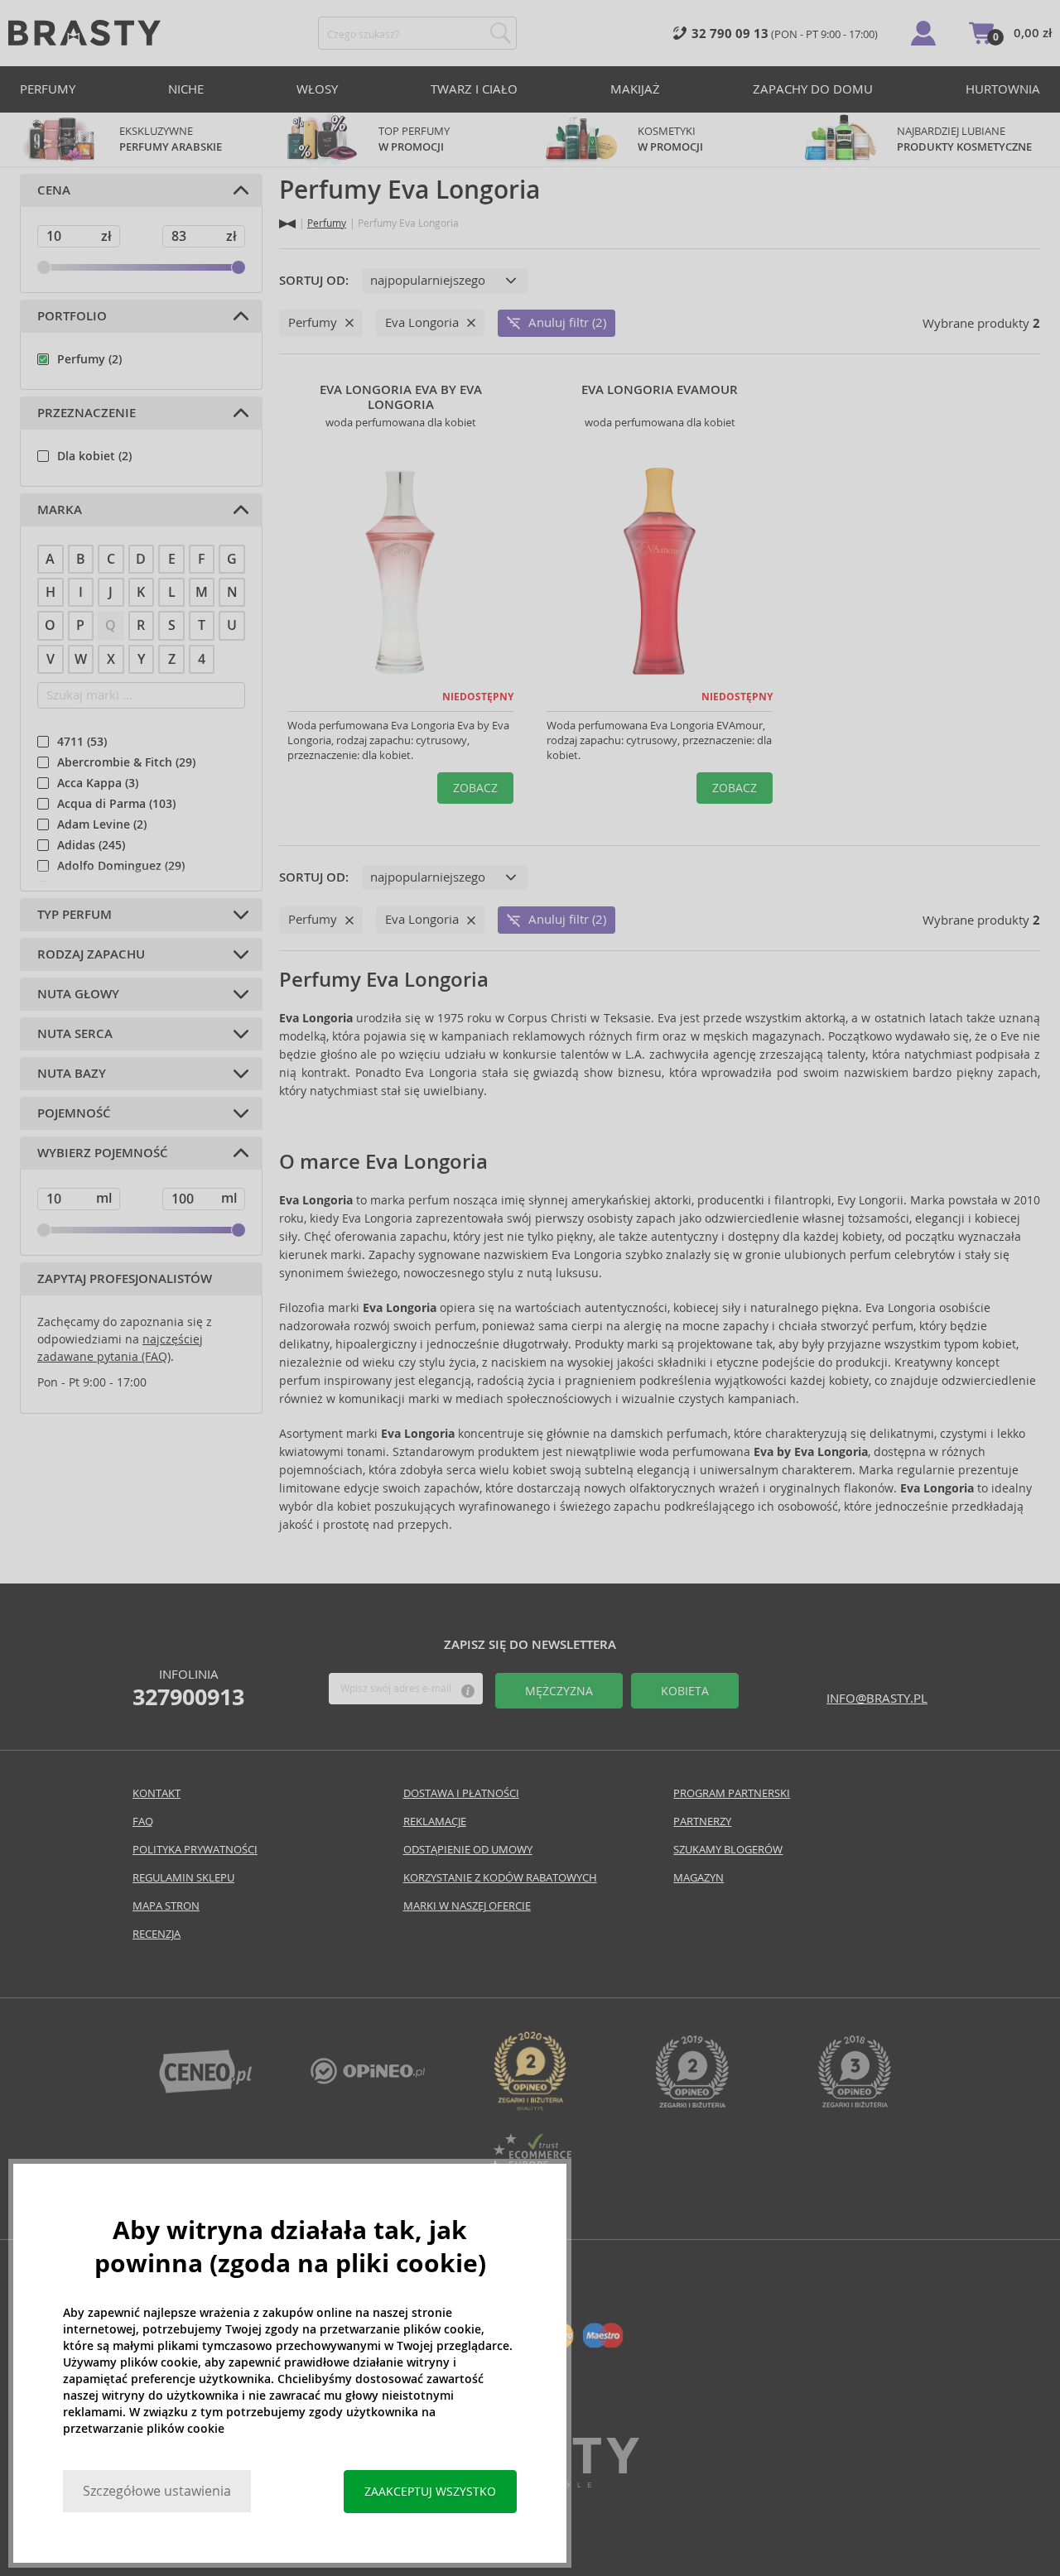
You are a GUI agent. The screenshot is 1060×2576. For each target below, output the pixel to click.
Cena (54, 190)
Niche (186, 89)
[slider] (44, 267)
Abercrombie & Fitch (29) (126, 762)
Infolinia (188, 1688)
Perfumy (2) (89, 359)
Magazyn (699, 1878)
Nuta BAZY (72, 1074)
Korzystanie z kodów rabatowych (500, 1878)
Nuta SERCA (75, 1034)
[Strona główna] (287, 224)
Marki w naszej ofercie (467, 1906)
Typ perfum (75, 915)
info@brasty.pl (877, 1698)
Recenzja (157, 1934)
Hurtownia (1003, 89)
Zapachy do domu (813, 89)
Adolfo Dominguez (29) (121, 866)
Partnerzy (702, 1821)
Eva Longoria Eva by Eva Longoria (401, 397)
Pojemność (74, 1113)
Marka (60, 510)
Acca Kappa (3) (98, 783)
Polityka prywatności (195, 1850)
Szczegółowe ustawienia (157, 2491)
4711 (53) (82, 742)
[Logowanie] (923, 33)
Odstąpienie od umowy (468, 1850)
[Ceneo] (205, 2089)
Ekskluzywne (171, 139)
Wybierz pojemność (103, 1153)
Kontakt (157, 1793)
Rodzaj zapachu (91, 954)
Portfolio (72, 316)
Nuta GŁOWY (78, 994)
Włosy (317, 89)
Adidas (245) (91, 845)
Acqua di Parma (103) (116, 804)
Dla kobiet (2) (94, 456)
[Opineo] (530, 2106)
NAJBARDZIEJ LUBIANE (964, 139)
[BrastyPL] (368, 2080)
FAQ (143, 1821)
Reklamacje (435, 1821)
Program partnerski (732, 1793)
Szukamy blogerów (728, 1850)
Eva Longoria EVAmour (660, 390)
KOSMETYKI (670, 139)
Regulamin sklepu (183, 1878)
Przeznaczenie (87, 413)
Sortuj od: (314, 281)
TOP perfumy (414, 139)
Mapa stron (166, 1906)
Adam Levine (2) (102, 824)
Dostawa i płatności (461, 1793)
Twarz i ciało (474, 89)
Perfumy (48, 89)
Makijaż (635, 89)
